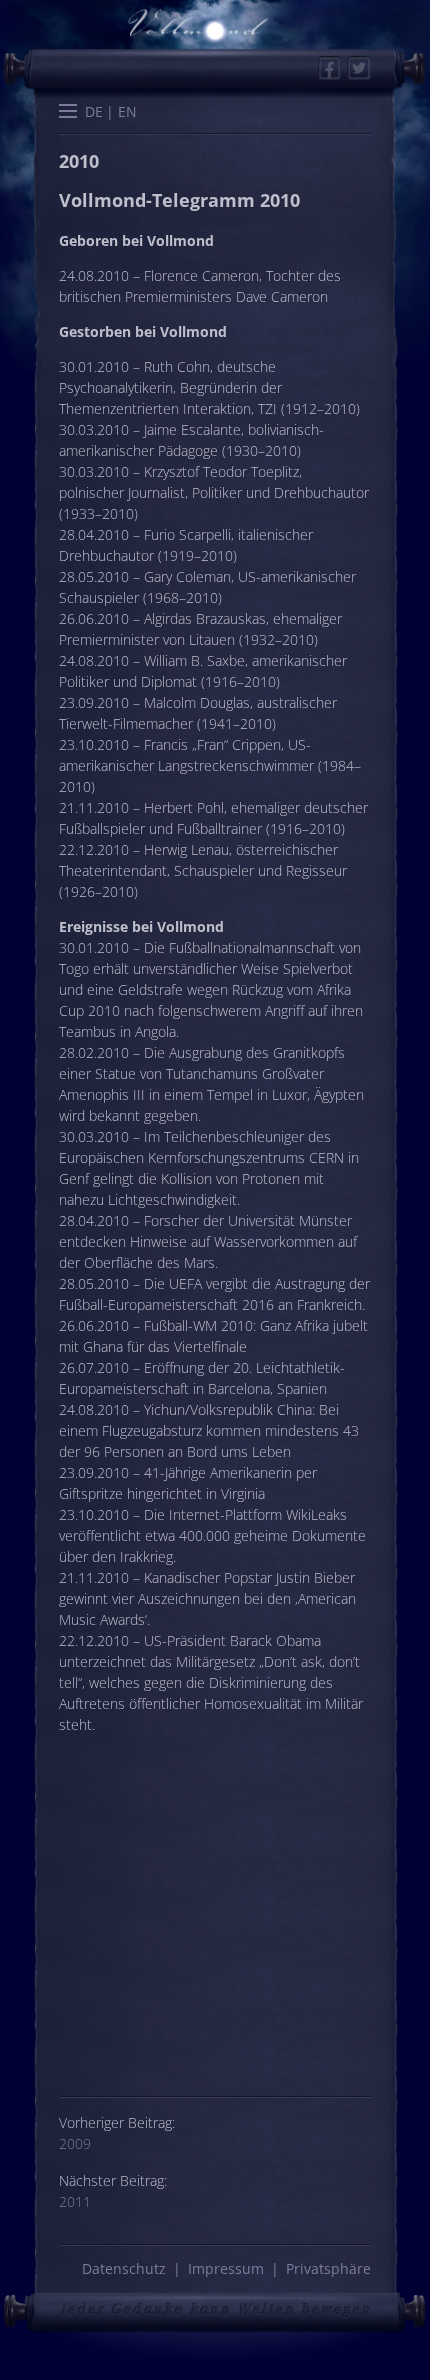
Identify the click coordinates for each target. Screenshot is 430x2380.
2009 (75, 2143)
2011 (75, 2201)
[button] (68, 113)
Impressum (226, 2268)
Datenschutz (124, 2268)
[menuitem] (93, 111)
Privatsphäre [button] (328, 2268)
